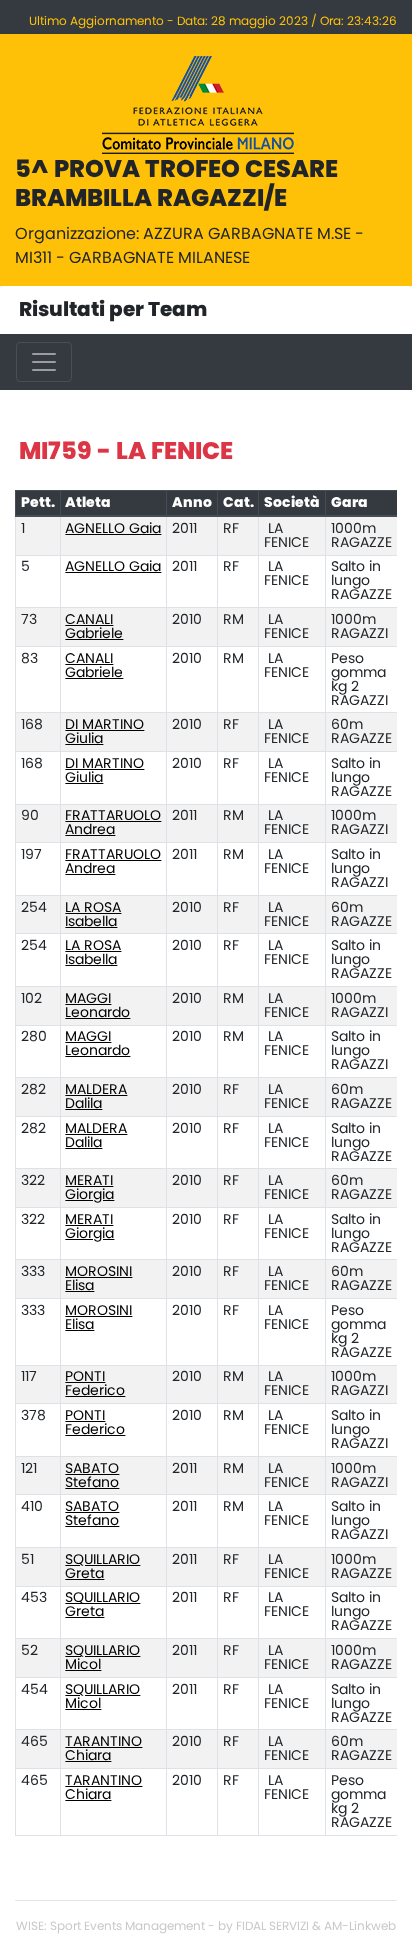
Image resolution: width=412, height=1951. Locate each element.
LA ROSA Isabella (93, 915)
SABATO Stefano (92, 1476)
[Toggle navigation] (44, 362)
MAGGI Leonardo (97, 1006)
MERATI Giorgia (89, 1188)
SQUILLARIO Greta (102, 1567)
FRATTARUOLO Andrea (113, 823)
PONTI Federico (95, 1384)
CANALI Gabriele (94, 627)
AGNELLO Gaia (113, 529)
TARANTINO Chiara (103, 1749)
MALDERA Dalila (96, 1097)
